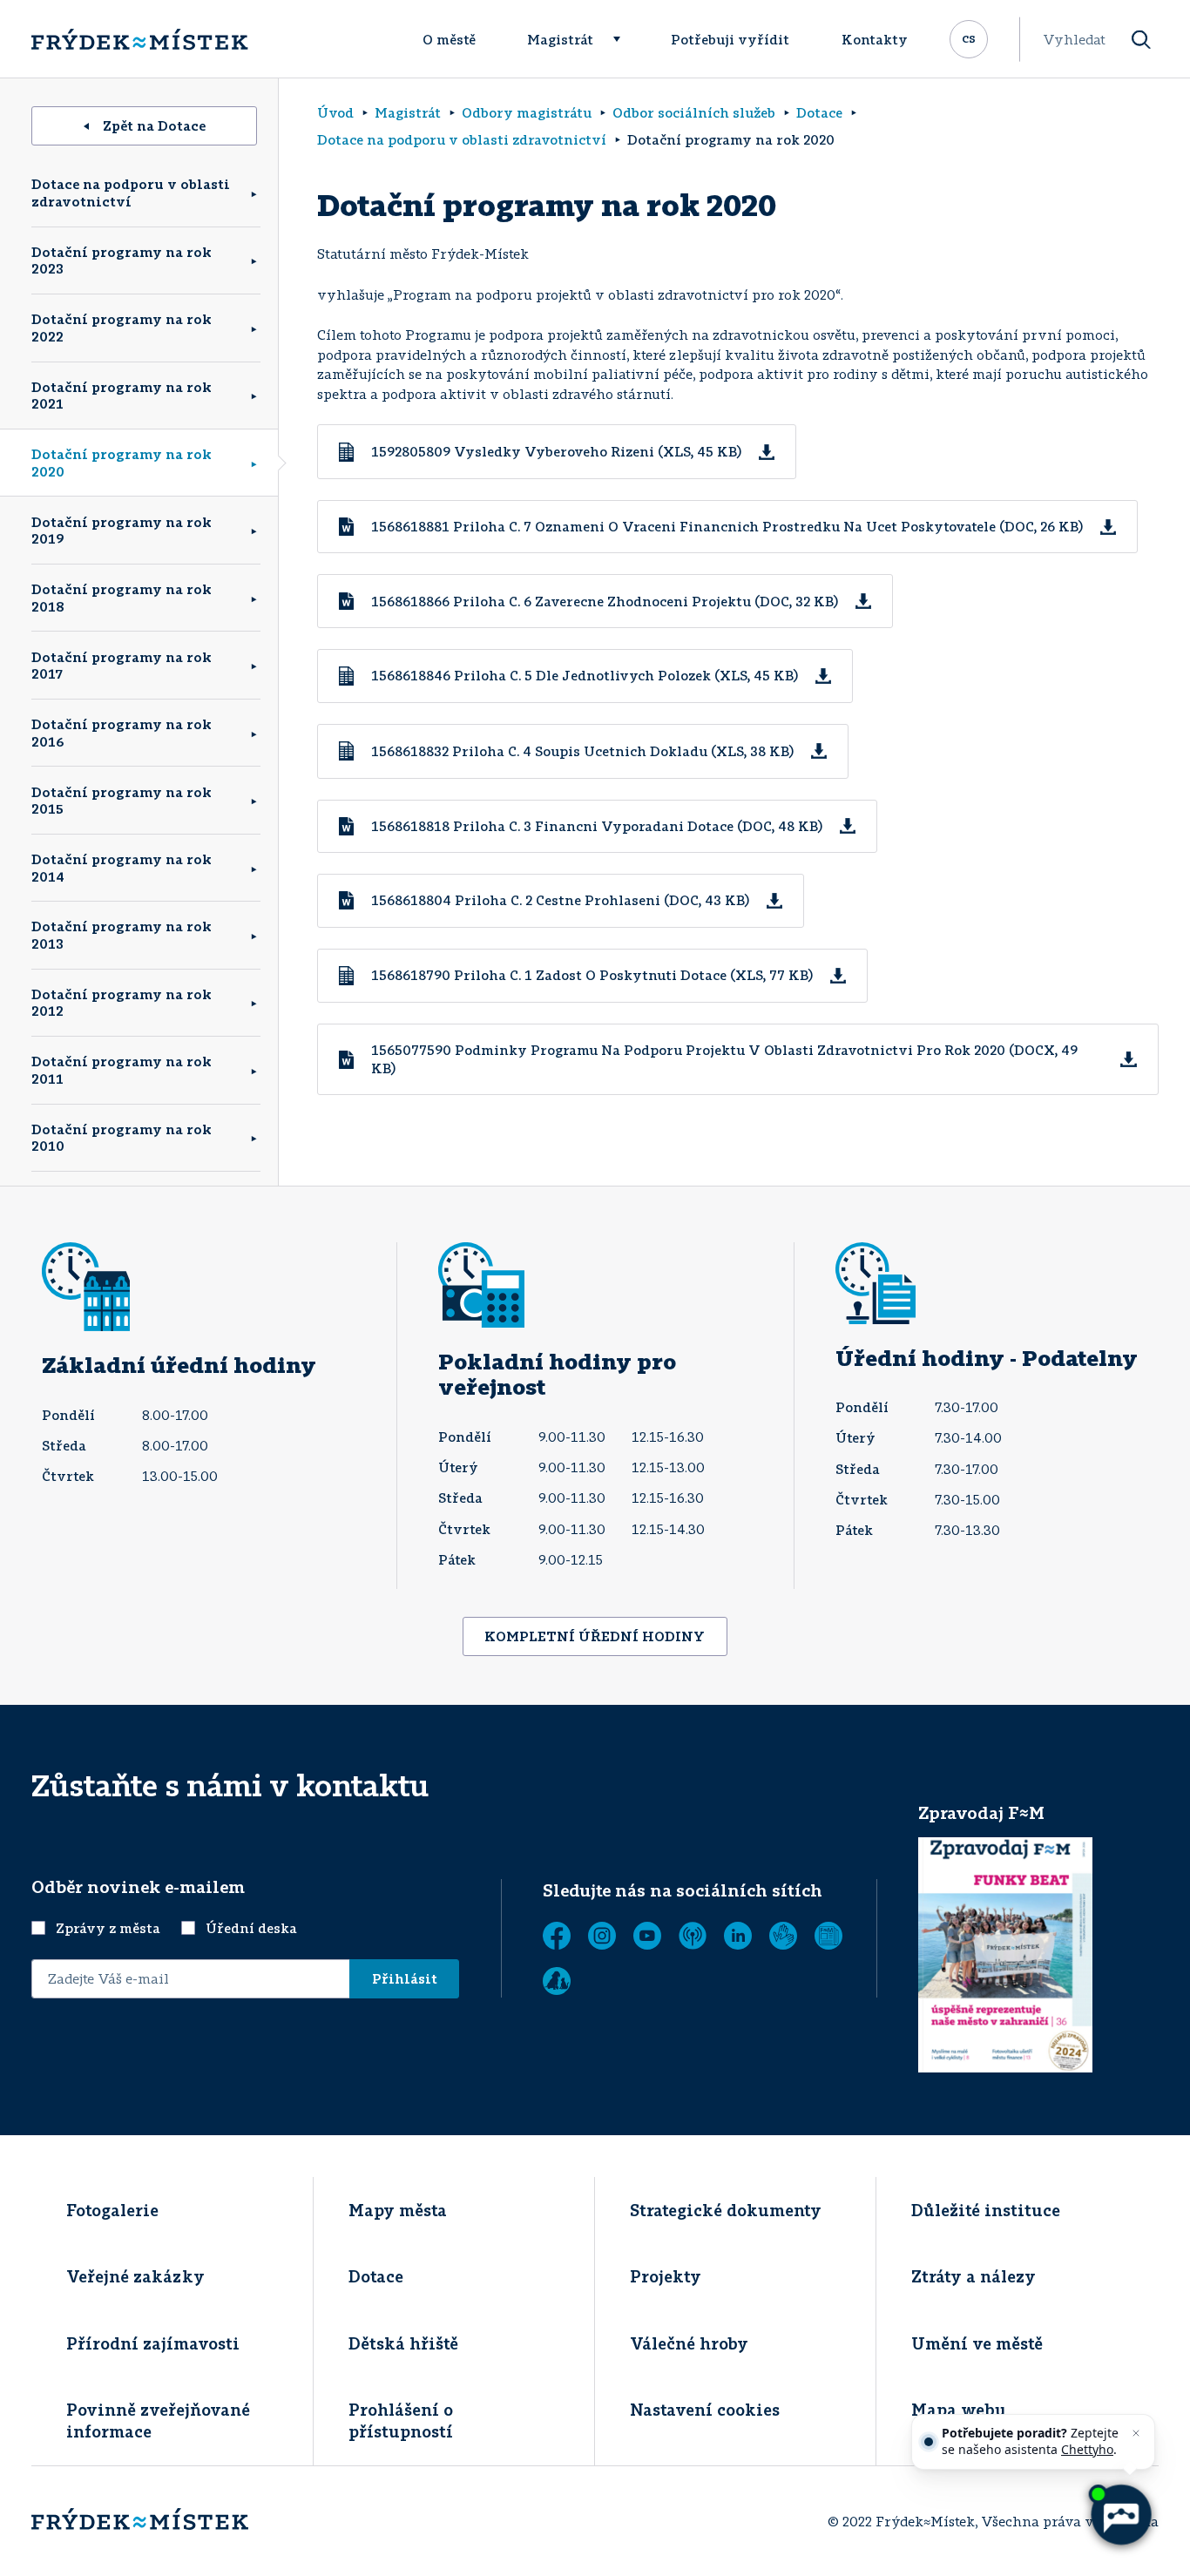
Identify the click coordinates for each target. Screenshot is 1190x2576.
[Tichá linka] (783, 1936)
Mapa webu (959, 2410)
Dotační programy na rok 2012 (122, 1003)
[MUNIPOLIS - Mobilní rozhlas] (693, 1936)
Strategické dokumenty (726, 2210)
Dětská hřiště (403, 2343)
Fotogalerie (112, 2210)
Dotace (376, 2276)
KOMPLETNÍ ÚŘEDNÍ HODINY (595, 1636)
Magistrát (560, 39)
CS (969, 37)
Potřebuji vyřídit (730, 39)
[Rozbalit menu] (625, 39)
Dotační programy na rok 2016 (122, 733)
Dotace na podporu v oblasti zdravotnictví (131, 193)
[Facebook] (557, 1936)
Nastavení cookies (705, 2410)
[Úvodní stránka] (139, 39)
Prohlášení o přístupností (401, 2420)
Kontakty (875, 39)
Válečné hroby (689, 2343)
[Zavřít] (1136, 2433)
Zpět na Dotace (154, 125)
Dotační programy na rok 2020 (122, 463)
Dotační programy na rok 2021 (122, 396)
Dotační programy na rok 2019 (122, 531)
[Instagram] (602, 1936)
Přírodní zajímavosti (153, 2343)
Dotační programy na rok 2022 (122, 328)
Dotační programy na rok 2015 (122, 801)
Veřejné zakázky (135, 2276)
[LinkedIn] (738, 1936)
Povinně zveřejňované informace (158, 2420)
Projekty (666, 2276)
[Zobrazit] (828, 1936)
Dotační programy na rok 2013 (122, 935)
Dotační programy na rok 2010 (122, 1138)
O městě (449, 39)
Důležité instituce (986, 2210)
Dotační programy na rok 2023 (122, 260)
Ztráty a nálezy (974, 2276)
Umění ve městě (977, 2343)
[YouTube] (647, 1936)
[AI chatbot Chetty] (1120, 2515)
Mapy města (398, 2210)
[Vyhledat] (1141, 40)
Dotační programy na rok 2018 (122, 598)
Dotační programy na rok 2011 (122, 1070)
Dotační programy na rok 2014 (122, 868)
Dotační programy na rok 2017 (122, 666)
